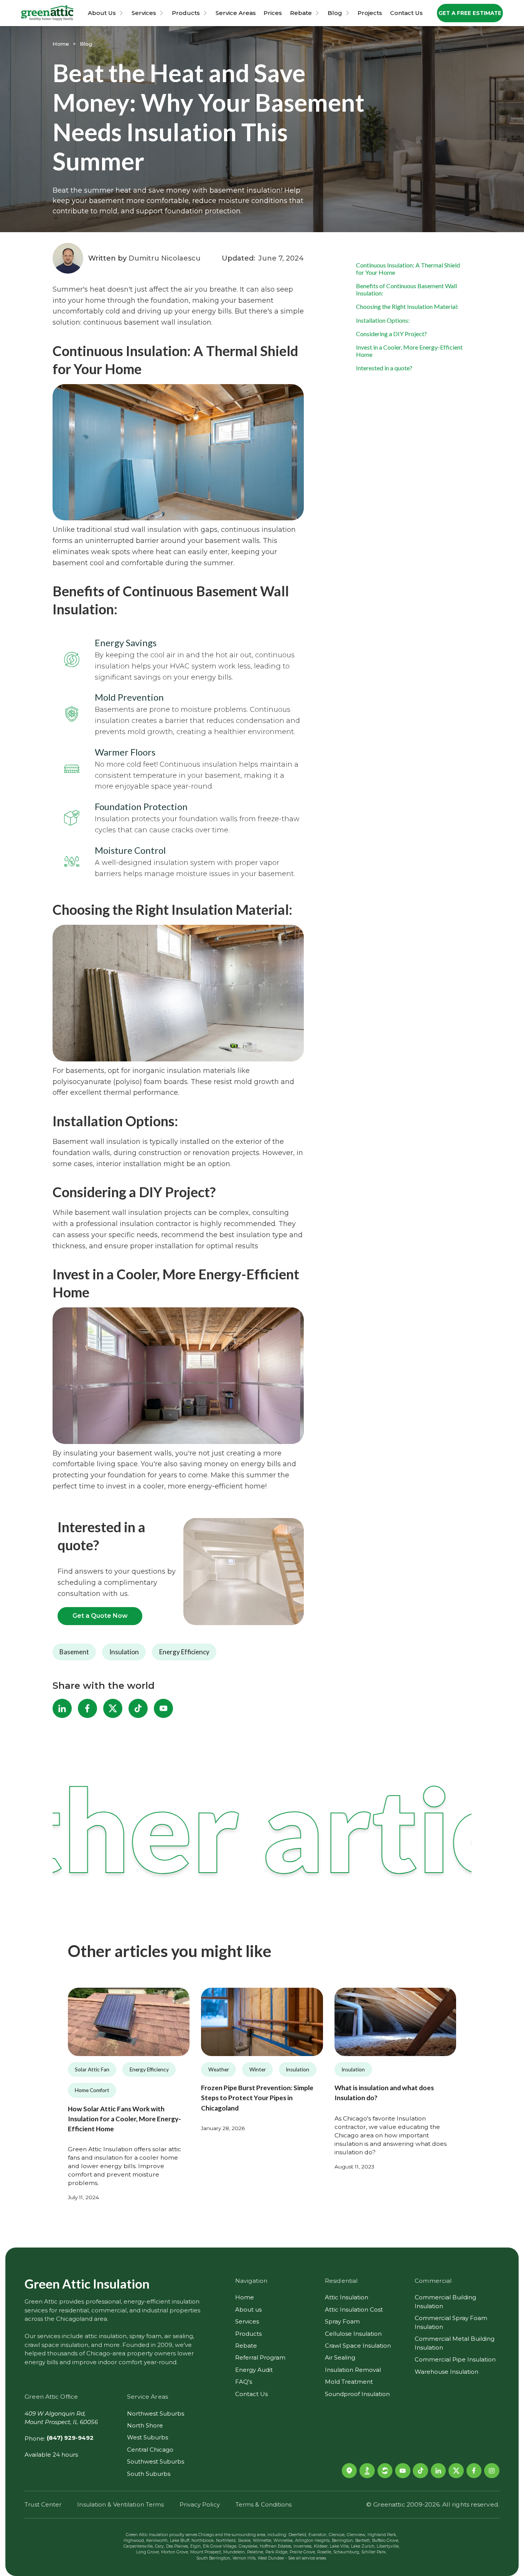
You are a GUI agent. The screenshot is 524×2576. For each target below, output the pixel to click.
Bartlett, (363, 2541)
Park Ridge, (277, 2552)
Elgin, (196, 2546)
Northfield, (226, 2541)
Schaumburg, (347, 2552)
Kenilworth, (157, 2541)
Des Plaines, (177, 2546)
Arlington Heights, (313, 2541)
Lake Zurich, (363, 2546)
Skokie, (245, 2541)
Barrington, (343, 2541)
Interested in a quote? (384, 368)
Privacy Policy (199, 2504)
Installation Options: (383, 320)
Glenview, (356, 2535)
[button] (106, 13)
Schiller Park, (374, 2552)
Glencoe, (337, 2535)
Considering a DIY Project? (391, 334)
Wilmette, (262, 2541)
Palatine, (255, 2552)
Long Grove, (148, 2552)
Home (61, 44)
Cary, (160, 2546)
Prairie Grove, (303, 2552)
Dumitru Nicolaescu (165, 258)
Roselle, (325, 2552)
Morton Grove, (175, 2552)
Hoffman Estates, (276, 2546)
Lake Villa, (340, 2546)
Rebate (301, 13)
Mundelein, (234, 2552)
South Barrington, (214, 2558)
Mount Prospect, (206, 2552)
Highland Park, (382, 2535)
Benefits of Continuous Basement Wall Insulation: (406, 289)
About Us (102, 13)
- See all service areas (306, 2558)
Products (186, 13)
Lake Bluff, (180, 2541)
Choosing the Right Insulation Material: (407, 306)
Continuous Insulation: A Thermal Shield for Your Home (408, 269)
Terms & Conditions (264, 2504)
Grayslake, (248, 2546)
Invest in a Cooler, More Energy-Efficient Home (409, 351)
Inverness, (303, 2546)
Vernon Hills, (244, 2558)
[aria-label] (129, 2022)
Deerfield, (298, 2535)
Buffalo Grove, (386, 2541)
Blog (335, 13)
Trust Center (43, 2504)
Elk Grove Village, (220, 2546)
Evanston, (318, 2535)
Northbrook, (203, 2541)
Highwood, (134, 2541)
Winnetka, (283, 2541)
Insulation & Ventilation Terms (120, 2504)
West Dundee (271, 2558)
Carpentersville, (138, 2546)
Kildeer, (321, 2546)
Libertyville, (388, 2546)
